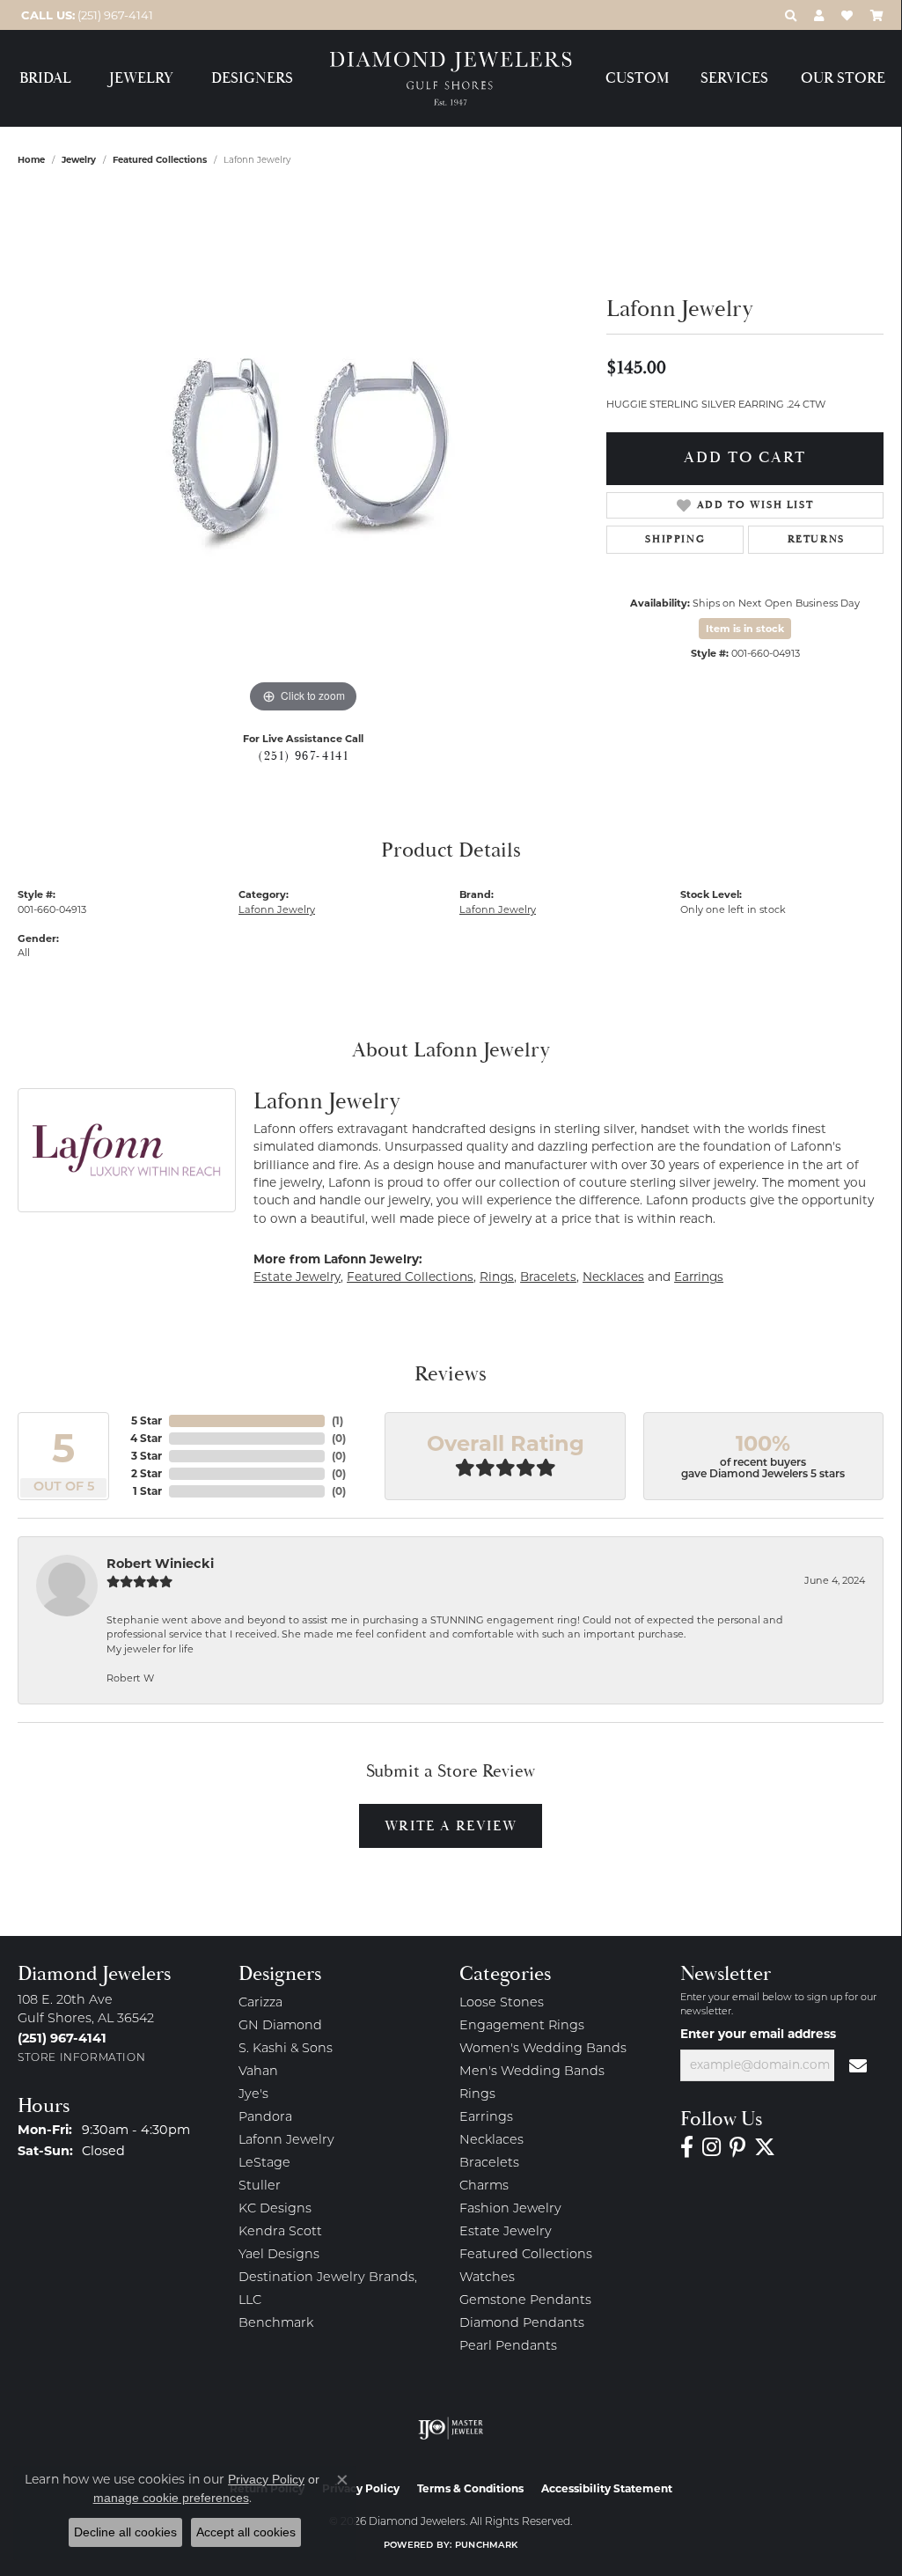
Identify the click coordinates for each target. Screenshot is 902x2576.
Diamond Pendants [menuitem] (522, 2324)
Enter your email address (758, 2034)
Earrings (699, 1277)
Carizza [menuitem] (260, 2003)
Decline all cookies (125, 2532)
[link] (85, 15)
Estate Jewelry (297, 1277)
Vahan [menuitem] (258, 2072)
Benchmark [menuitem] (276, 2324)
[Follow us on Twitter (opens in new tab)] (765, 2147)
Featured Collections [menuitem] (526, 2255)
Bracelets (548, 1277)
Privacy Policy (266, 2479)
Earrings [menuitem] (486, 2118)
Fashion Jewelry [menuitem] (510, 2209)
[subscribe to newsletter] (859, 2065)
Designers (252, 79)
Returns (816, 539)
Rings (497, 1277)
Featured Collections (160, 160)
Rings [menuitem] (477, 2095)
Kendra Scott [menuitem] (280, 2232)
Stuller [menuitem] (260, 2186)
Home (31, 160)
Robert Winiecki (160, 1564)
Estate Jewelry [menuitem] (506, 2232)
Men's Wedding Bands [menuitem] (532, 2072)
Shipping (675, 539)
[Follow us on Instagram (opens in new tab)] (711, 2147)
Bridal (45, 79)
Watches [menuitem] (487, 2278)
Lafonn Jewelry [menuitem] (286, 2141)
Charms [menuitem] (484, 2186)
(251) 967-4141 (303, 756)
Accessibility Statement (607, 2488)
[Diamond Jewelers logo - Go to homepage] (451, 79)
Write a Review (451, 1826)
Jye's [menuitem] (253, 2095)
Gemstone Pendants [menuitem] (525, 2301)
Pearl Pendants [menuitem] (508, 2347)
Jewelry (141, 79)
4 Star (146, 1438)
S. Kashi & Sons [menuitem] (286, 2049)
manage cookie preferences (171, 2498)
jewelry (79, 160)
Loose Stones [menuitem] (502, 2003)
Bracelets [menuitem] (489, 2164)
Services (734, 79)
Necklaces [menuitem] (491, 2141)
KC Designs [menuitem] (275, 2209)
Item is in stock (745, 629)
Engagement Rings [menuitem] (522, 2026)
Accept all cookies (246, 2532)
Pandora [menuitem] (265, 2118)
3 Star (147, 1456)
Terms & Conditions (470, 2488)
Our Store (843, 79)
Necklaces (613, 1277)
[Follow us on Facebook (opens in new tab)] (687, 2147)
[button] (791, 15)
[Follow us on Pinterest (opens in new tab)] (737, 2147)
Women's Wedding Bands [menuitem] (543, 2049)
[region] (304, 453)
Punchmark (486, 2546)
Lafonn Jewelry (277, 909)
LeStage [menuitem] (264, 2164)
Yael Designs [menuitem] (279, 2255)
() (337, 1420)
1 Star (147, 1491)
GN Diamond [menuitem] (280, 2026)
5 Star (147, 1420)
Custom (637, 79)
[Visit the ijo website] (451, 2428)
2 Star (147, 1473)
